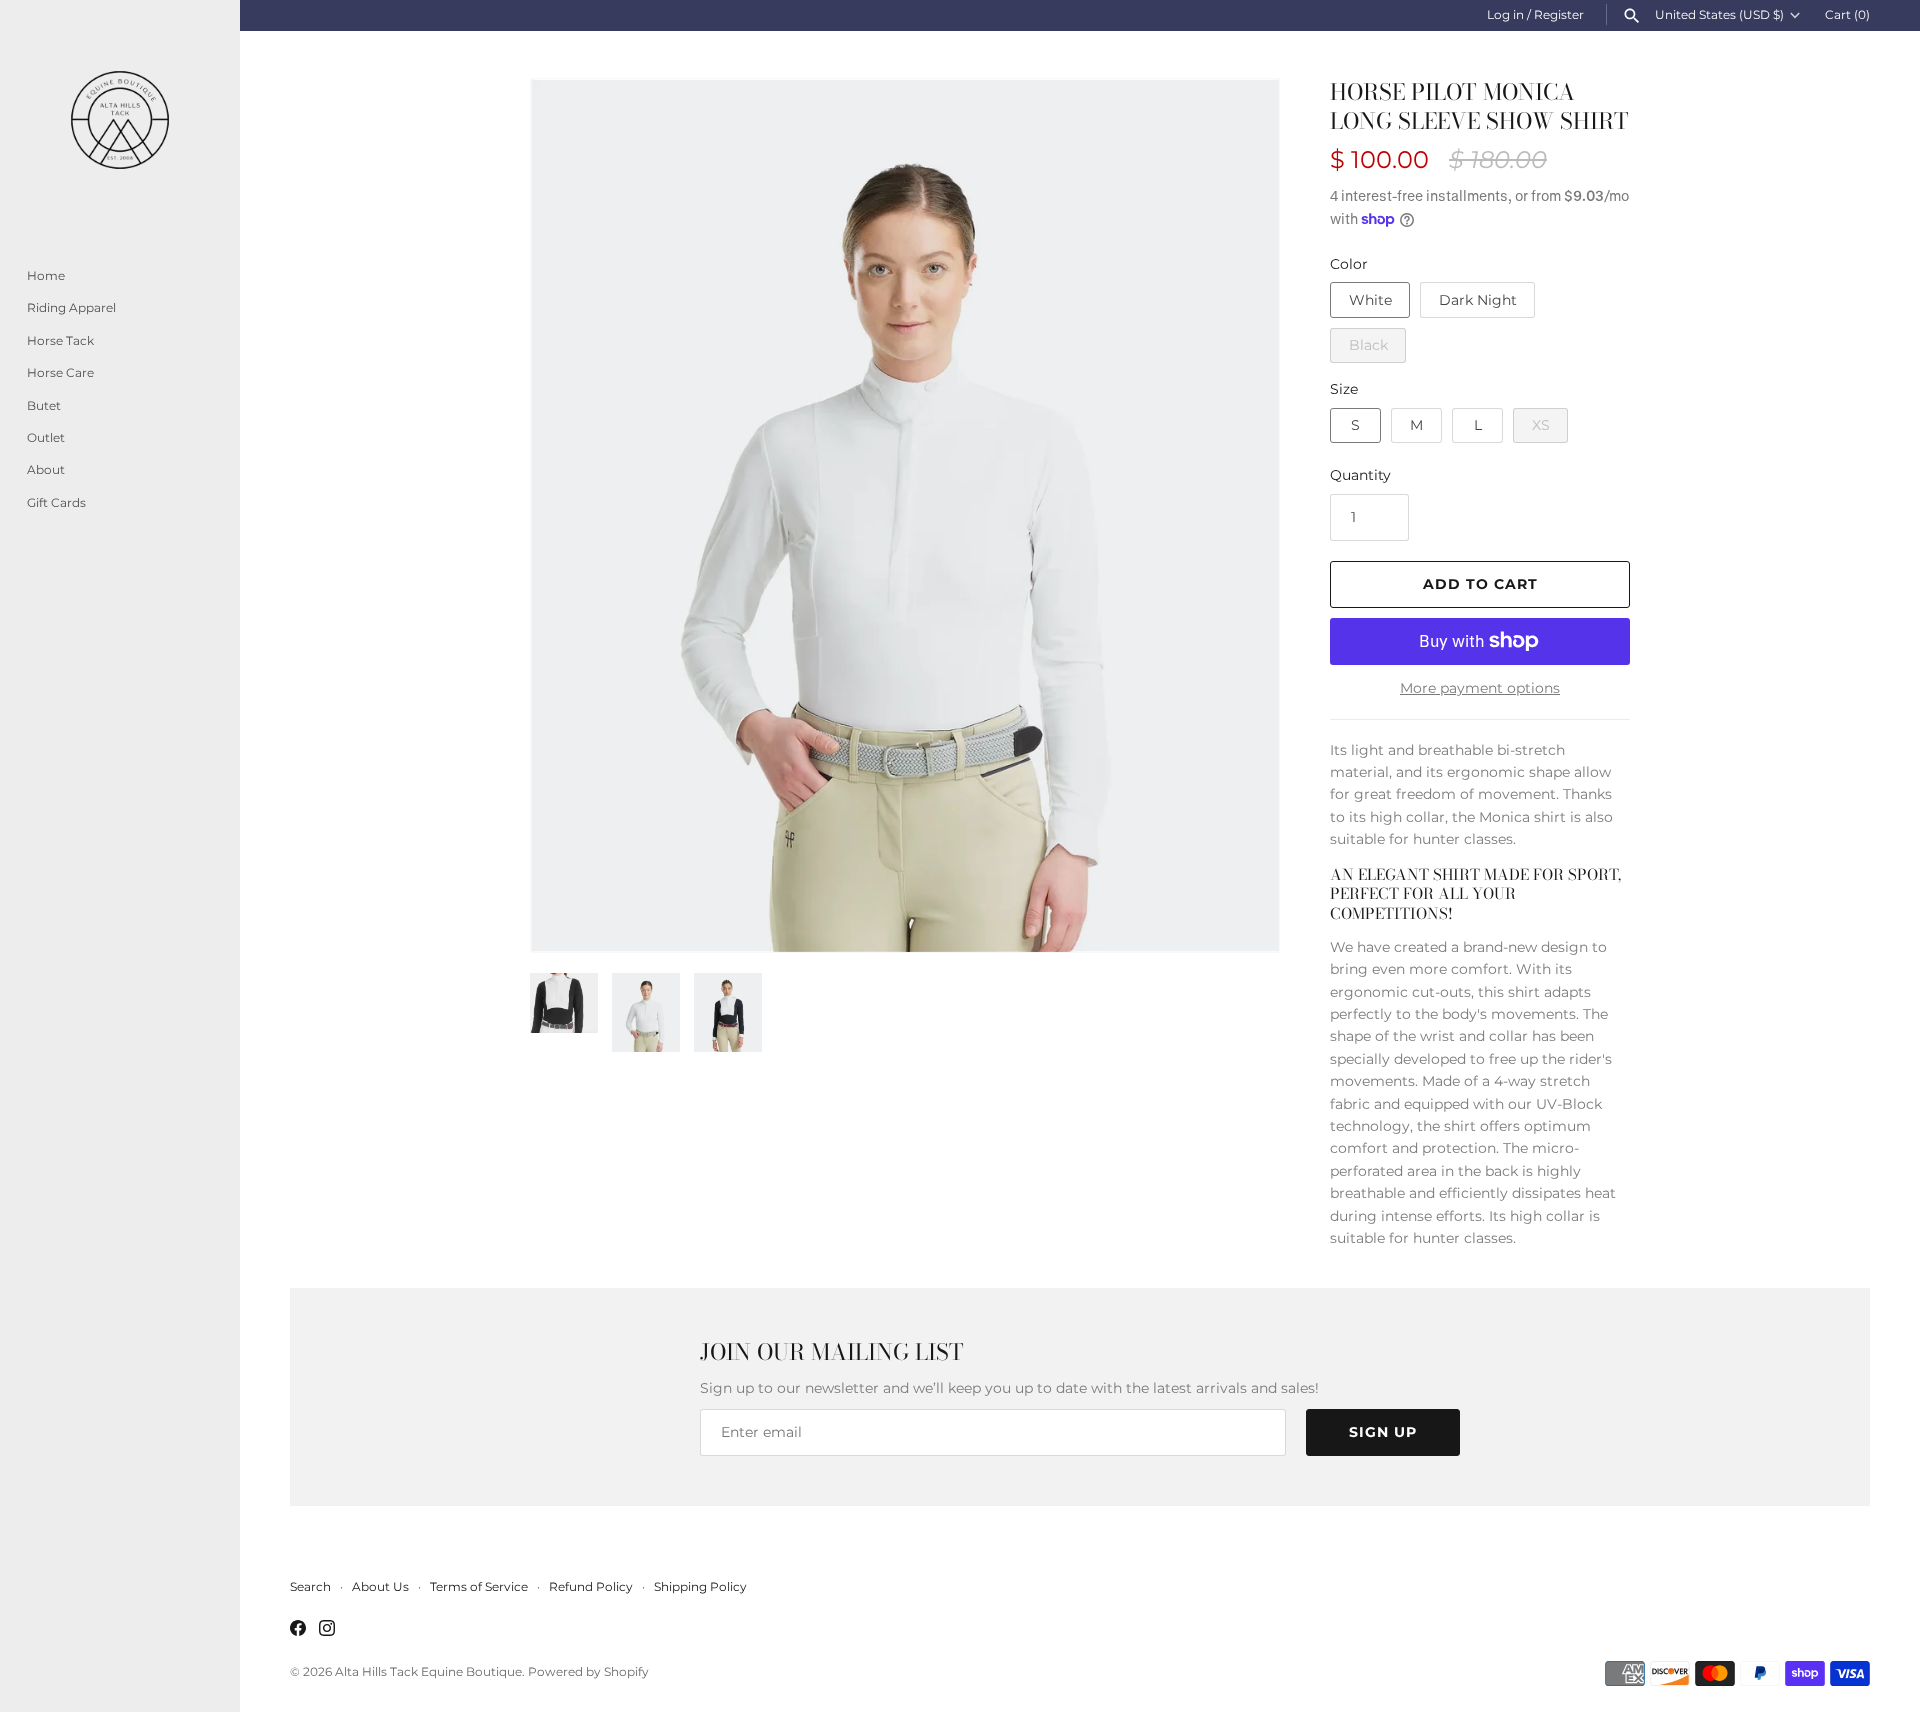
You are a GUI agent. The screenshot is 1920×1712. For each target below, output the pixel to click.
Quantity (1360, 475)
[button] (573, 516)
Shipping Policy (700, 1586)
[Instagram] (327, 1629)
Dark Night (1478, 300)
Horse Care (60, 372)
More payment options (1480, 688)
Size (1344, 389)
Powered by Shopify (588, 1671)
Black (1368, 345)
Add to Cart (1480, 584)
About (46, 469)
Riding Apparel (71, 307)
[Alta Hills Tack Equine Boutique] (120, 120)
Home (46, 275)
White (1370, 300)
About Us (380, 1586)
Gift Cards (56, 502)
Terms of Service (479, 1586)
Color (1349, 264)
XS (1541, 425)
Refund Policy (591, 1586)
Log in (1505, 14)
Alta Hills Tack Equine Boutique (428, 1671)
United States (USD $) (1719, 15)
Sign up (1383, 1432)
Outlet (46, 437)
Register (1559, 14)
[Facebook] (298, 1629)
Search (310, 1586)
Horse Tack (60, 340)
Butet (44, 405)
